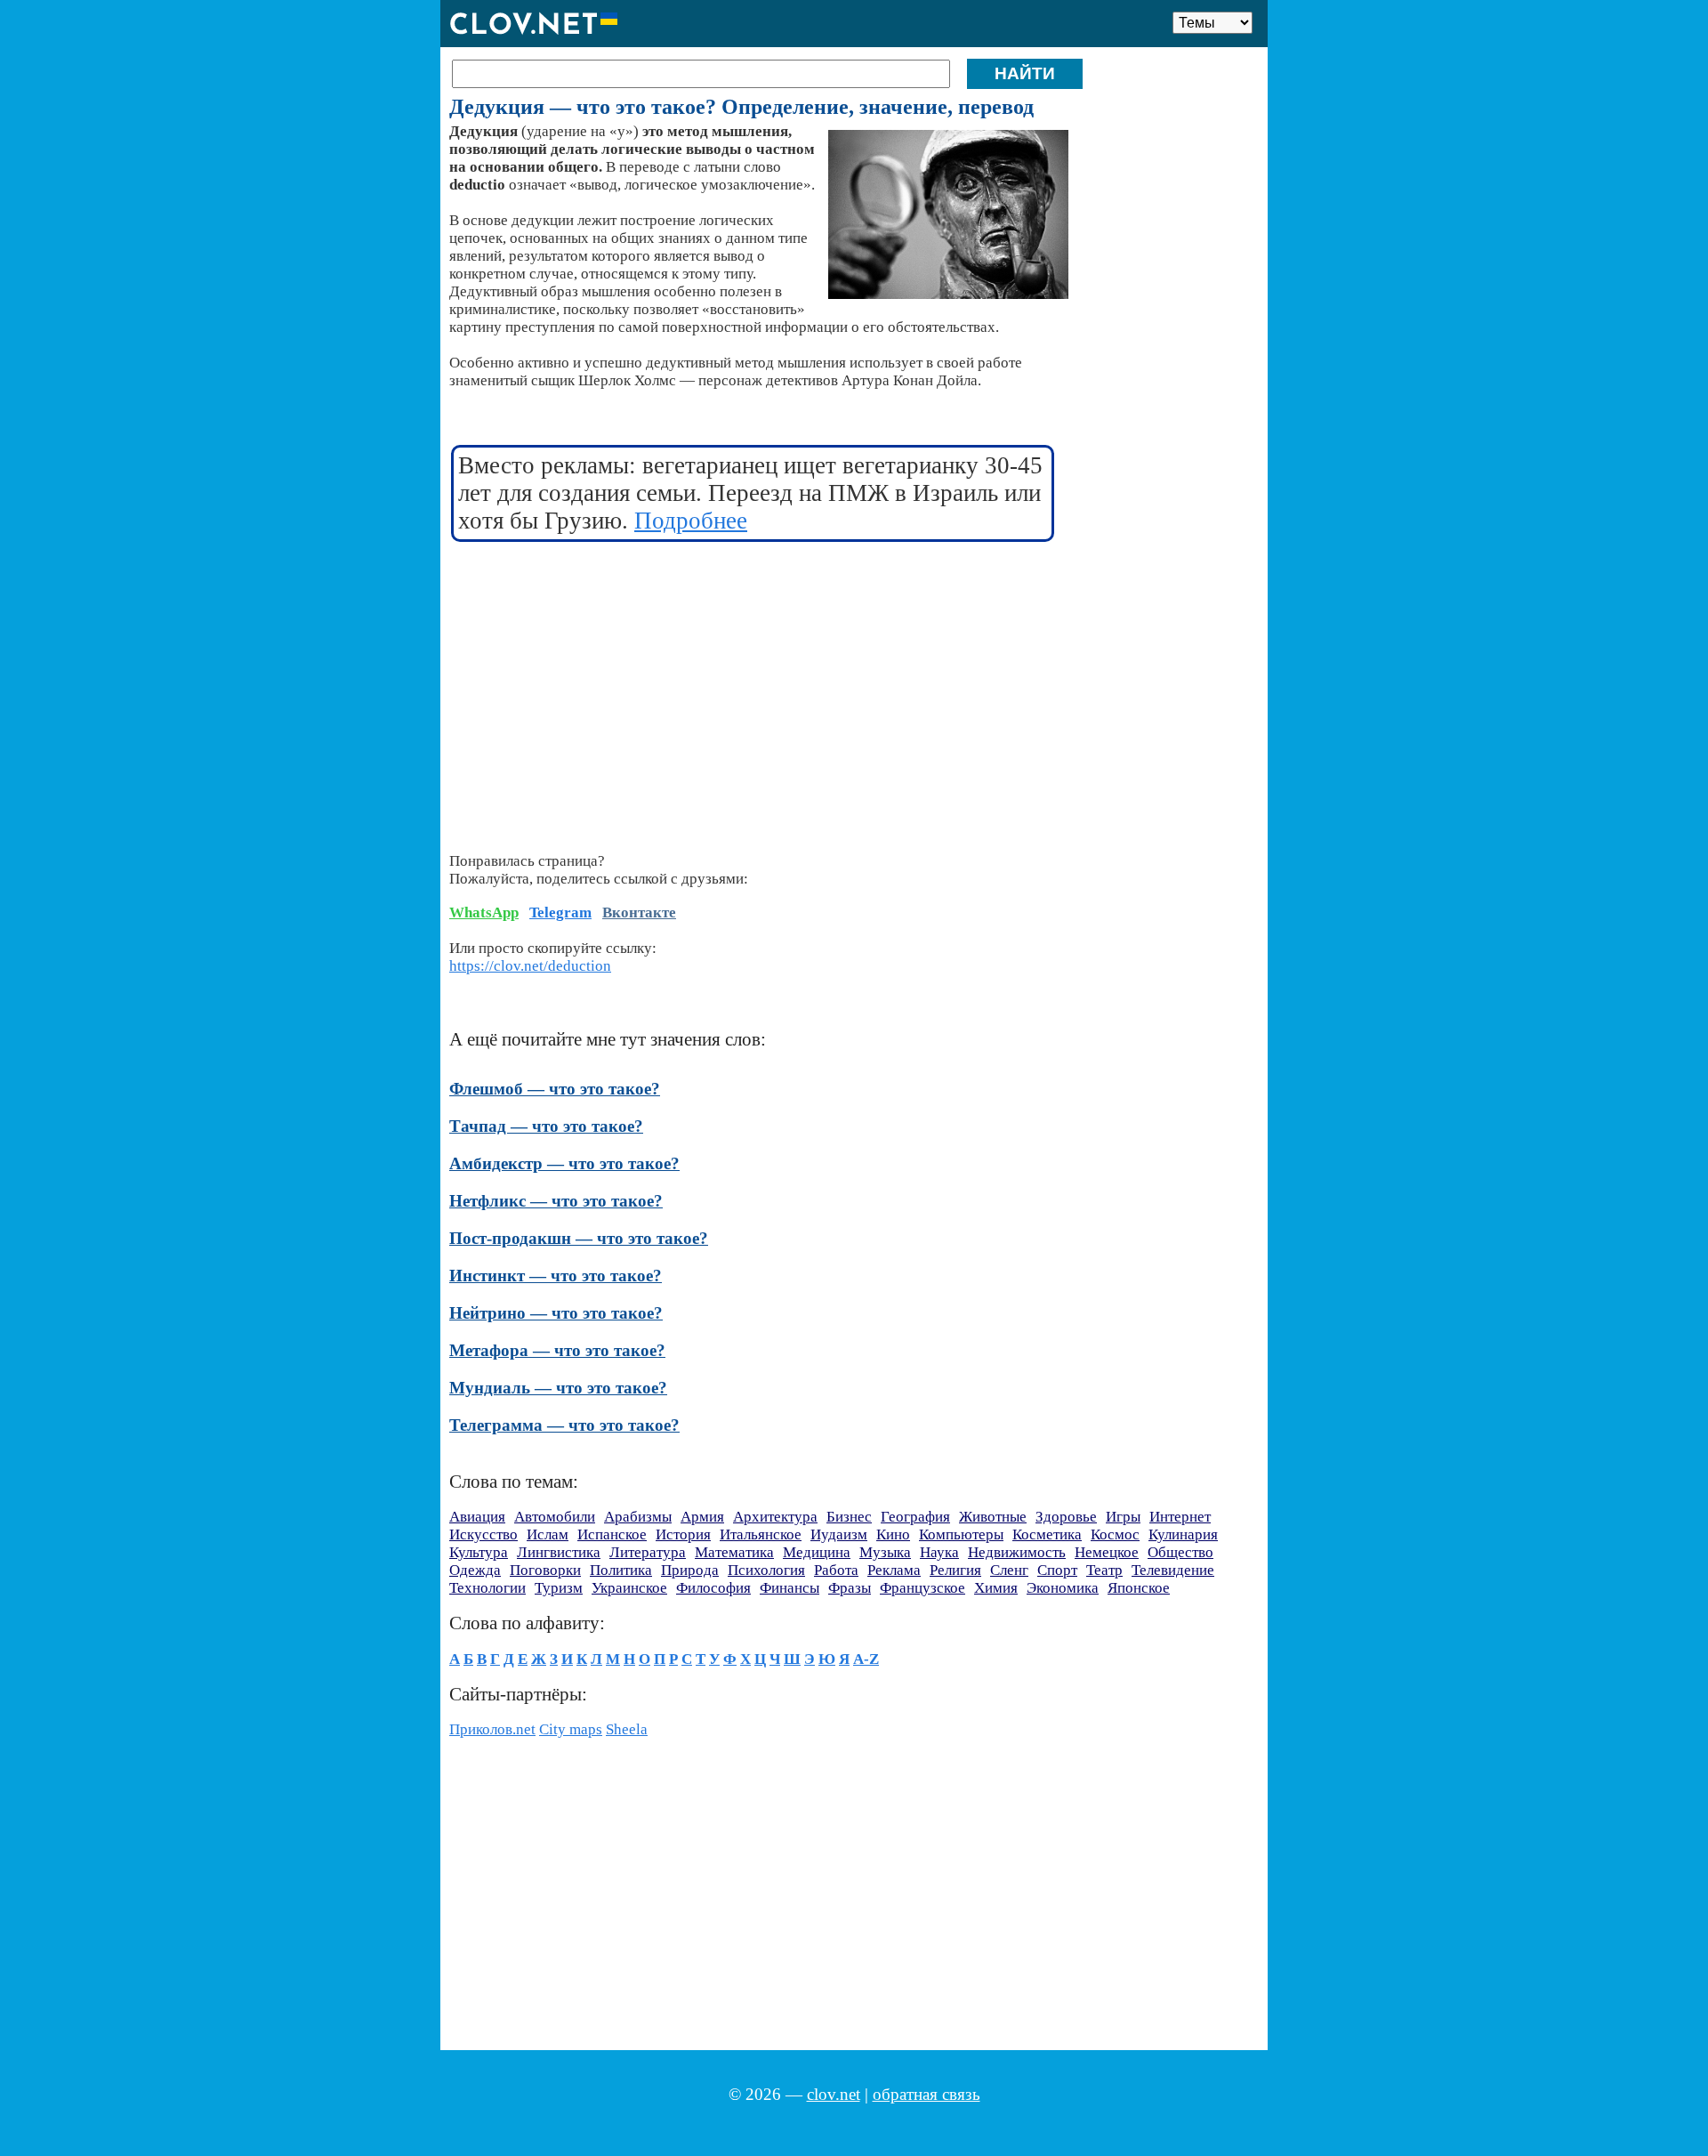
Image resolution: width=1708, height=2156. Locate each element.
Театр (1104, 1570)
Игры (1123, 1517)
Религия (955, 1570)
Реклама (894, 1570)
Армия (702, 1517)
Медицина (817, 1552)
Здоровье (1066, 1517)
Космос (1115, 1534)
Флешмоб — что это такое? (555, 1089)
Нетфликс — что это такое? (556, 1201)
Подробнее (691, 521)
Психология (766, 1570)
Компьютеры (961, 1534)
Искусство (483, 1534)
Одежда (475, 1570)
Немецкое (1107, 1552)
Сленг (1009, 1570)
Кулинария (1183, 1534)
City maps (571, 1729)
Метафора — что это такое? (557, 1350)
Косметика (1047, 1534)
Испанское (612, 1534)
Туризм (559, 1588)
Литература (648, 1552)
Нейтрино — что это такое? (556, 1313)
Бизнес (849, 1517)
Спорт (1057, 1570)
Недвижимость (1017, 1552)
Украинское (629, 1588)
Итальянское (761, 1534)
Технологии (487, 1588)
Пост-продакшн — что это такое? (579, 1238)
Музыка (885, 1552)
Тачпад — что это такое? (546, 1126)
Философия (713, 1588)
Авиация (477, 1517)
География (915, 1517)
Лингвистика (559, 1552)
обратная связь (927, 2094)
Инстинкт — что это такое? (556, 1276)
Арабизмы (638, 1517)
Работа (836, 1570)
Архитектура (775, 1517)
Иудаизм (839, 1534)
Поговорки (545, 1570)
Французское (922, 1588)
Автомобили (555, 1517)
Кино (893, 1534)
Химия (996, 1588)
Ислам (548, 1534)
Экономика (1063, 1588)
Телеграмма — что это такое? (564, 1425)
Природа (690, 1570)
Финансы (790, 1588)
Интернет (1180, 1517)
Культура (479, 1552)
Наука (939, 1552)
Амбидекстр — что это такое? (564, 1163)
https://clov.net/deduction (530, 966)
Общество (1180, 1552)
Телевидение (1173, 1570)
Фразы (850, 1588)
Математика (734, 1552)
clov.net (834, 2094)
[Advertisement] (753, 686)
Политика (621, 1570)
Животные (993, 1517)
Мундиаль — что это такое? (558, 1388)
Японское (1139, 1588)
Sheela (627, 1729)
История (683, 1534)
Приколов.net (492, 1729)
